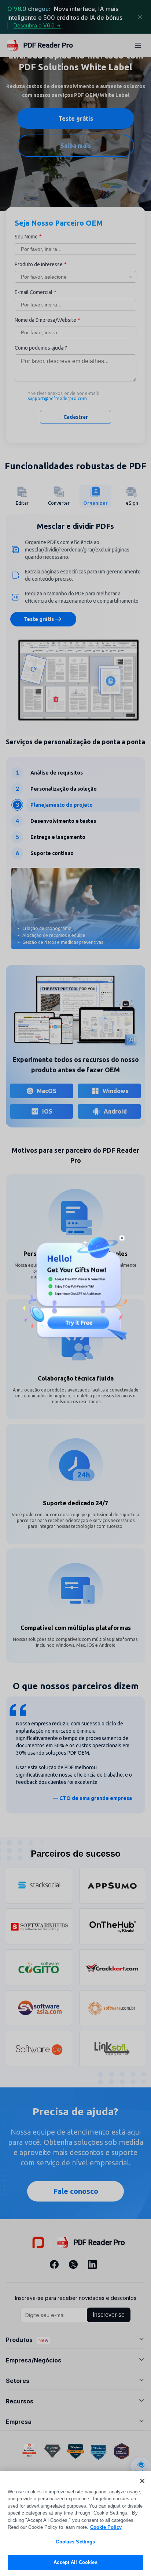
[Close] (142, 2481)
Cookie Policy (106, 2527)
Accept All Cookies (75, 2562)
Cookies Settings (75, 2542)
